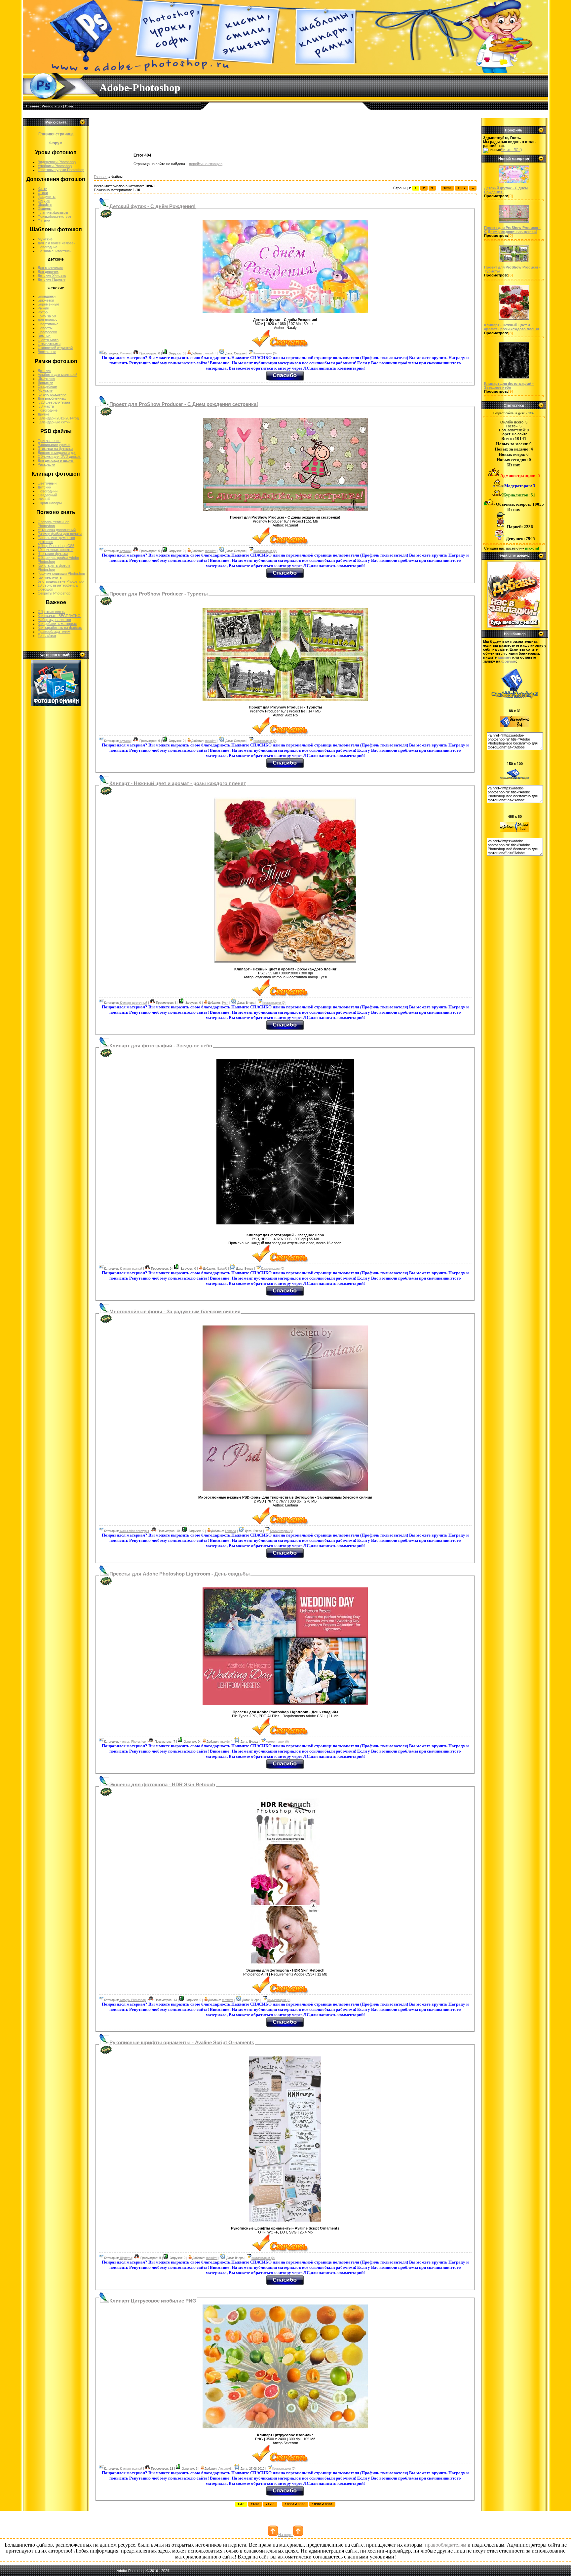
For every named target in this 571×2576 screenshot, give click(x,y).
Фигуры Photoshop (132, 1742)
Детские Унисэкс (52, 275)
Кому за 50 (47, 316)
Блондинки (47, 296)
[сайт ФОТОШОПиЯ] (514, 626)
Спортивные (48, 324)
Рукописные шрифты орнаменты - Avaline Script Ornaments (182, 2043)
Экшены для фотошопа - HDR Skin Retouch (162, 1785)
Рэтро (43, 312)
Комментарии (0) (265, 353)
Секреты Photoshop (54, 593)
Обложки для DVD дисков (59, 456)
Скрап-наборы (50, 503)
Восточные (47, 352)
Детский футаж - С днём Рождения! (152, 206)
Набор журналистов (54, 620)
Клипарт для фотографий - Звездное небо (161, 1046)
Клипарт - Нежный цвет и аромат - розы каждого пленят (178, 783)
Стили (43, 193)
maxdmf (211, 353)
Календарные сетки (54, 422)
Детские (44, 371)
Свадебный (47, 495)
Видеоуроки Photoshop (57, 162)
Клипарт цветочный (133, 1003)
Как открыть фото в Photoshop (54, 567)
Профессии (47, 332)
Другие (43, 414)
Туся (225, 1003)
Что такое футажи (53, 554)
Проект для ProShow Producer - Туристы (159, 594)
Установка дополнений (57, 530)
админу (504, 657)
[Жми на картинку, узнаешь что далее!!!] (514, 183)
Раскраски (46, 464)
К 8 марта (46, 406)
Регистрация (52, 106)
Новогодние (48, 247)
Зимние (44, 336)
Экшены (45, 208)
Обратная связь (51, 612)
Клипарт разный (131, 1269)
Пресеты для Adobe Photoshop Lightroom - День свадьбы (180, 1574)
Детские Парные (52, 279)
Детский (44, 487)
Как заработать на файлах (60, 628)
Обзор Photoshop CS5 (56, 546)
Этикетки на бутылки (55, 449)
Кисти (42, 189)
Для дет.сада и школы (56, 460)
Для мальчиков (50, 268)
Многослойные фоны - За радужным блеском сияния (175, 1312)
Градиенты (47, 197)
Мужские (45, 239)
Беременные (48, 304)
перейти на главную (206, 164)
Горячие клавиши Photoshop (61, 573)
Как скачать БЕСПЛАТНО (59, 616)
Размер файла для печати (60, 534)
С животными (49, 344)
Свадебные (47, 386)
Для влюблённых (52, 398)
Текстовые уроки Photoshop (61, 170)
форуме (509, 661)
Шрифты (45, 204)
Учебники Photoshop (55, 166)
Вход (69, 106)
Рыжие (43, 308)
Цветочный (47, 483)
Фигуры (44, 200)
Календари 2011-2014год (58, 418)
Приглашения (49, 441)
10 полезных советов (56, 550)
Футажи (44, 220)
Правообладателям (54, 632)
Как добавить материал (57, 624)
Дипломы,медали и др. (57, 453)
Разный (44, 499)
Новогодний (48, 491)
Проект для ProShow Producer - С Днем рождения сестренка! (184, 404)
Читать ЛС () (512, 150)
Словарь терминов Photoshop (54, 524)
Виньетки (45, 382)
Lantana (230, 1531)
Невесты (45, 328)
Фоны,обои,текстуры (55, 216)
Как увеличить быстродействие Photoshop (61, 579)
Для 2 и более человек (57, 243)
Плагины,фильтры (53, 212)
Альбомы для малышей (57, 375)
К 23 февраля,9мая (54, 402)
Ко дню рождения (52, 394)
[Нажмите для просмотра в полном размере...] (285, 312)
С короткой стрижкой (55, 348)
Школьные (46, 379)
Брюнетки (46, 300)
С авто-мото (48, 340)
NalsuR (222, 1269)
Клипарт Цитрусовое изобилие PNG (153, 2301)
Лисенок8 (225, 2469)
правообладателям (446, 2545)
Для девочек (48, 272)
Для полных (48, 320)
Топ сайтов (47, 635)
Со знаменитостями (55, 251)
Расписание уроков (54, 445)
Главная (32, 106)
